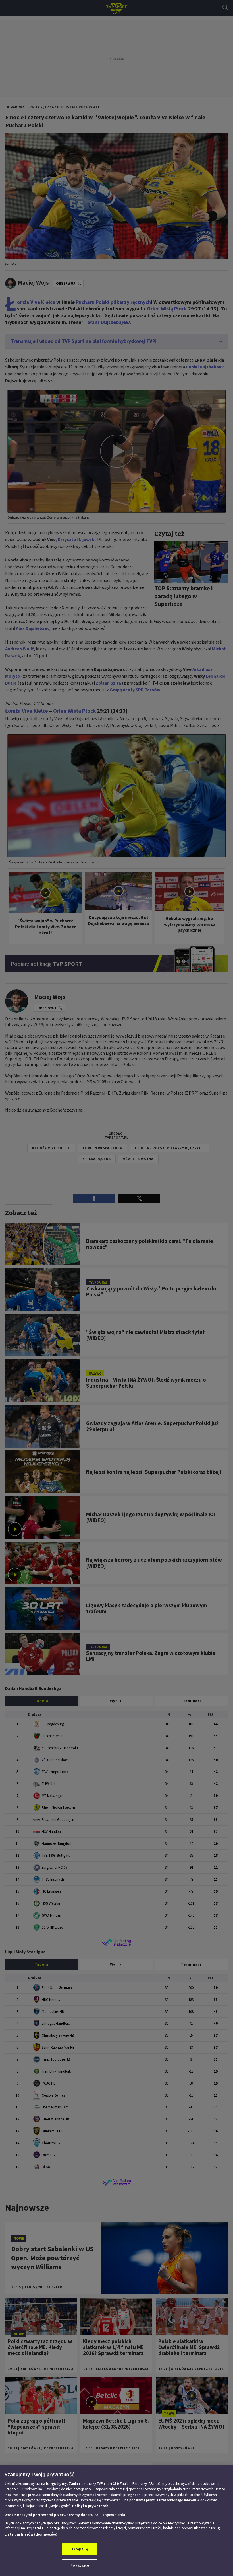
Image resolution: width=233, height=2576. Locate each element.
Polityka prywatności (91, 2506)
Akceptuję (80, 2549)
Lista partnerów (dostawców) (31, 2534)
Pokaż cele (80, 2565)
